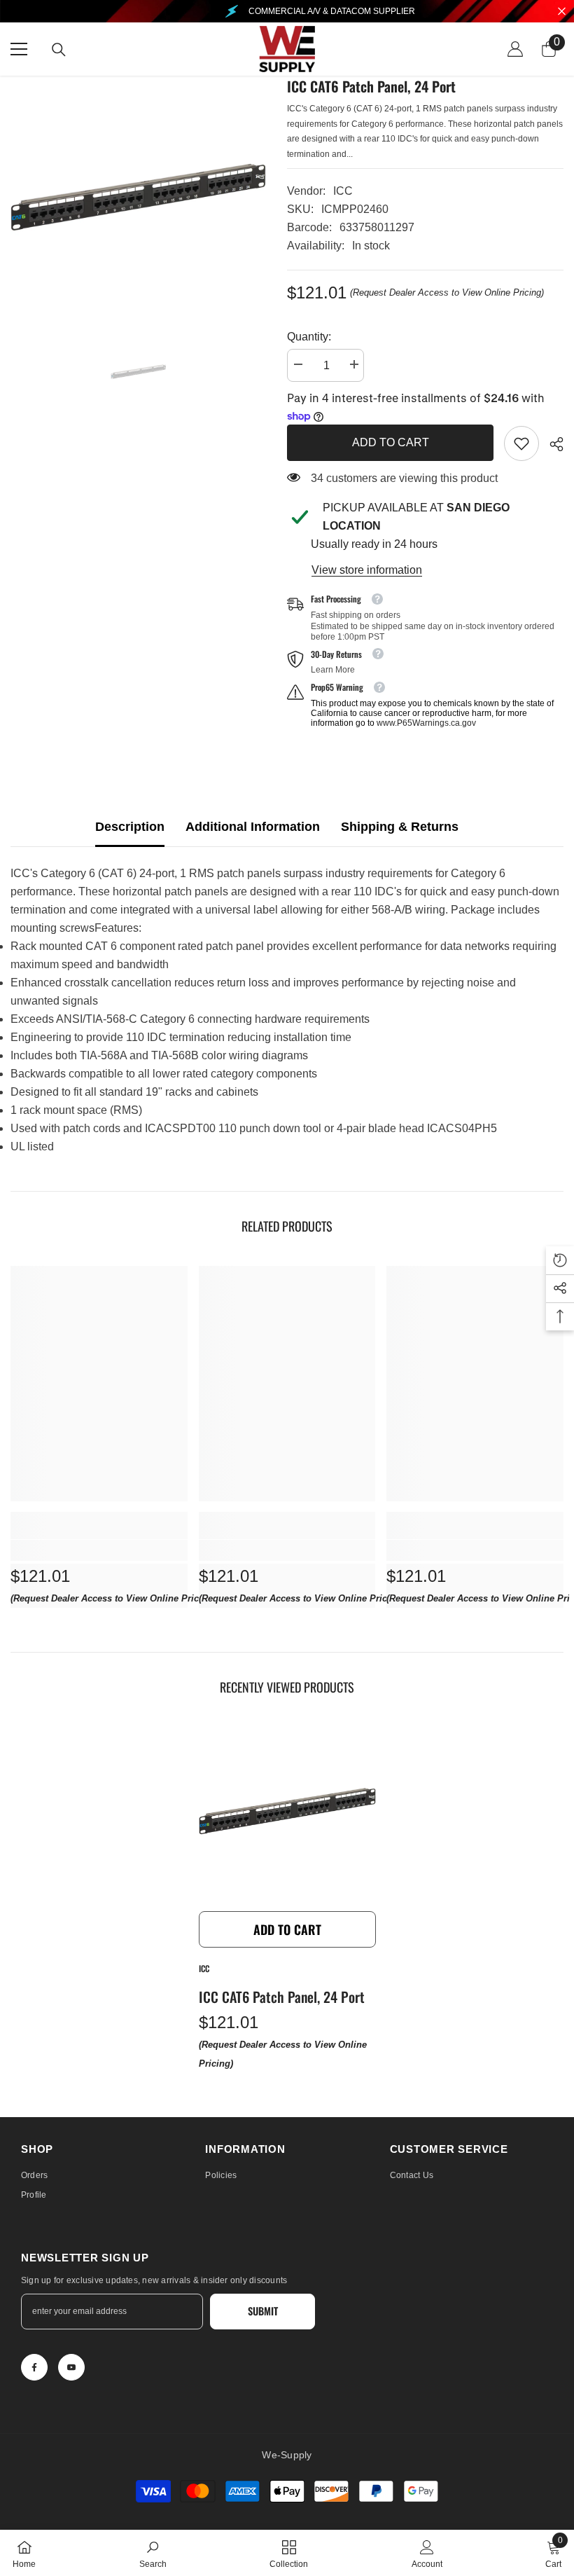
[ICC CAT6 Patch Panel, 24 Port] (287, 1816)
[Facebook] (34, 2367)
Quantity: (309, 337)
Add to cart (391, 442)
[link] (521, 443)
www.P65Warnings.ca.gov (426, 723)
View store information (367, 570)
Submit (263, 2311)
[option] (138, 204)
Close (562, 12)
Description (130, 827)
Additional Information (253, 827)
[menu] (19, 49)
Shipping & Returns (400, 827)
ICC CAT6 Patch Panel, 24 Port (282, 1997)
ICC (343, 191)
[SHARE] (551, 444)
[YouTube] (71, 2367)
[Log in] (515, 49)
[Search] (59, 50)
